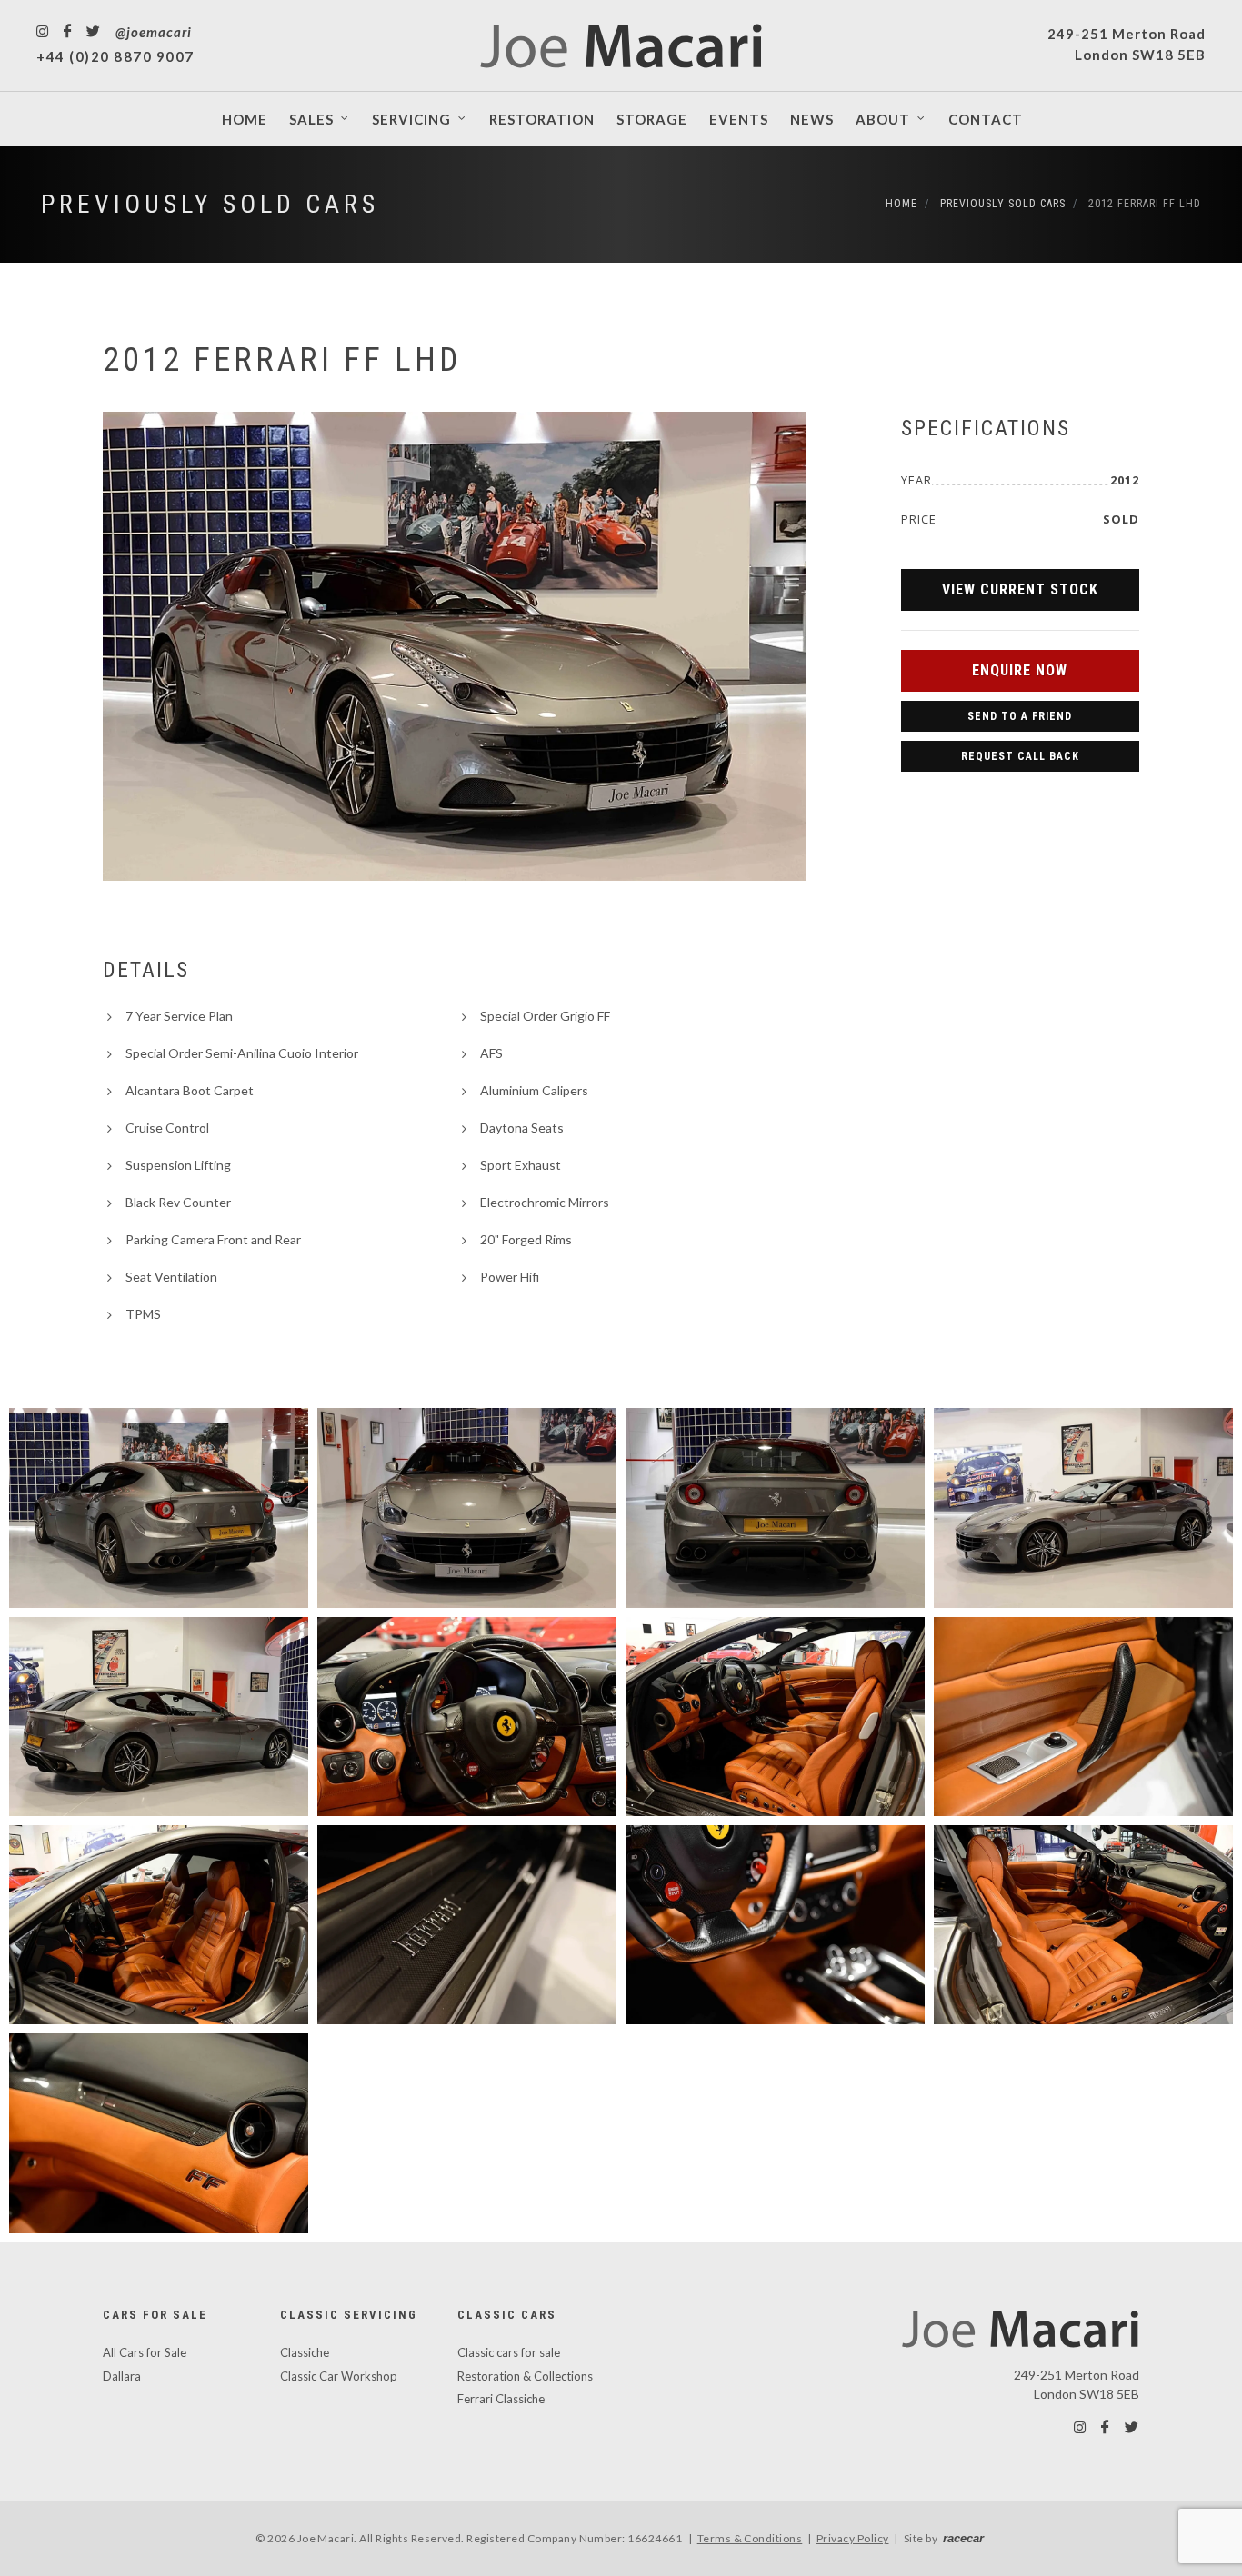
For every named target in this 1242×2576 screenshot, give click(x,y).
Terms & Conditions (750, 2538)
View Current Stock (1020, 589)
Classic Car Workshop (339, 2376)
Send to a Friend (1020, 716)
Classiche (305, 2352)
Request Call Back (1020, 756)
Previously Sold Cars (210, 204)
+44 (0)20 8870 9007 (115, 56)
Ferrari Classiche (501, 2399)
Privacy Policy (853, 2538)
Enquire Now (1020, 670)
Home (901, 204)
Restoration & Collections (525, 2376)
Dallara (122, 2376)
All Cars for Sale (145, 2352)
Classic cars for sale (509, 2352)
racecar (963, 2538)
